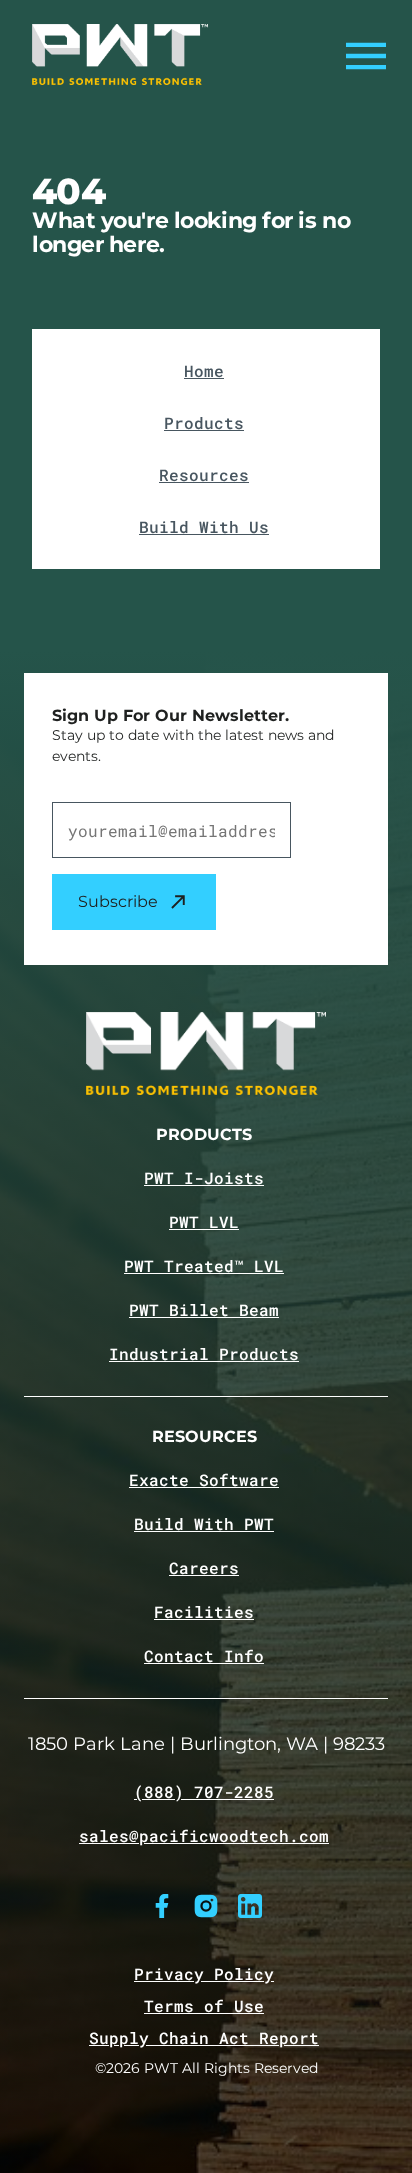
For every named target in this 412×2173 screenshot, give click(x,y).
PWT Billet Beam (204, 1310)
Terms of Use (204, 2005)
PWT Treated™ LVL (204, 1266)
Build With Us (204, 526)
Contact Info (204, 1656)
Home (204, 370)
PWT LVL (204, 1222)
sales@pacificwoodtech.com (204, 1836)
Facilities (204, 1612)
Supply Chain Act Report (204, 2037)
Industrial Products (204, 1354)
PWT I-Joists (204, 1178)
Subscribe (118, 901)
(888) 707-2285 (204, 1792)
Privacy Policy (204, 1973)
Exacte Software (204, 1480)
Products (204, 422)
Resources (204, 474)
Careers (204, 1568)
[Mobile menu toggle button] (360, 55)
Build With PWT (204, 1524)
